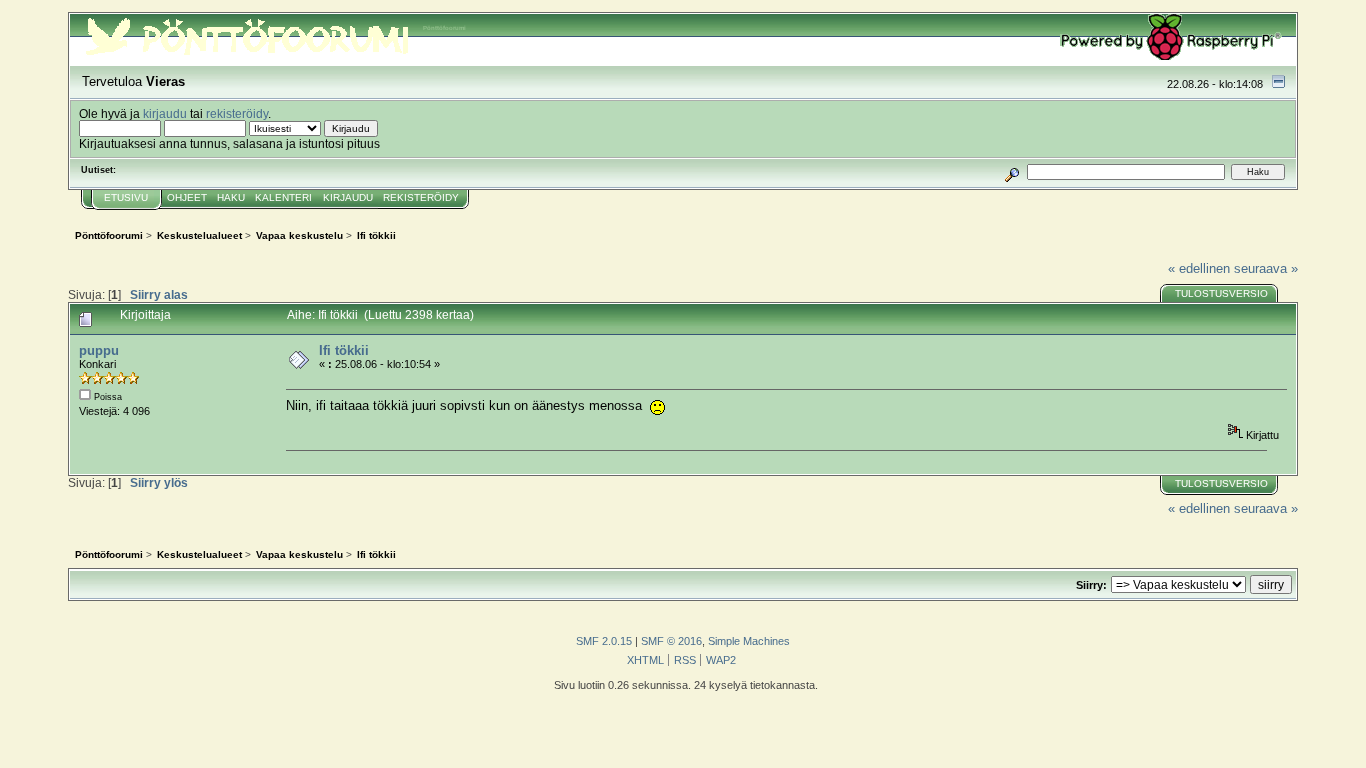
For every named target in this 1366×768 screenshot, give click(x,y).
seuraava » (1266, 268)
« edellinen (1199, 268)
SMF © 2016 (671, 641)
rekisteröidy (237, 113)
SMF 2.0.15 (604, 641)
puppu (99, 350)
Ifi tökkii (344, 350)
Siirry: (1091, 585)
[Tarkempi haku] (1011, 171)
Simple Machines (749, 641)
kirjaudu (165, 113)
